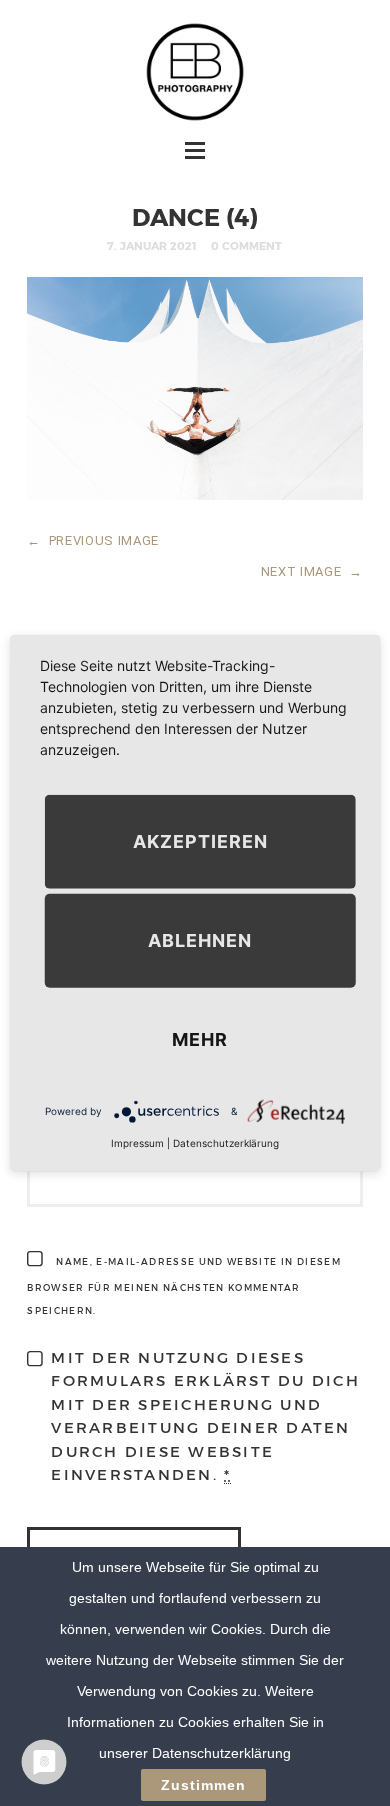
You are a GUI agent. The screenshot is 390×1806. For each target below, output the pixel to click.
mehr (200, 1039)
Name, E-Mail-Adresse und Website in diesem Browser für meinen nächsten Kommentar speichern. (184, 1286)
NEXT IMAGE (312, 571)
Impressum (137, 1143)
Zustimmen (203, 1785)
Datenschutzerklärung (226, 1143)
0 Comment (246, 245)
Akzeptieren (200, 841)
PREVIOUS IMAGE (93, 540)
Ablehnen (200, 940)
